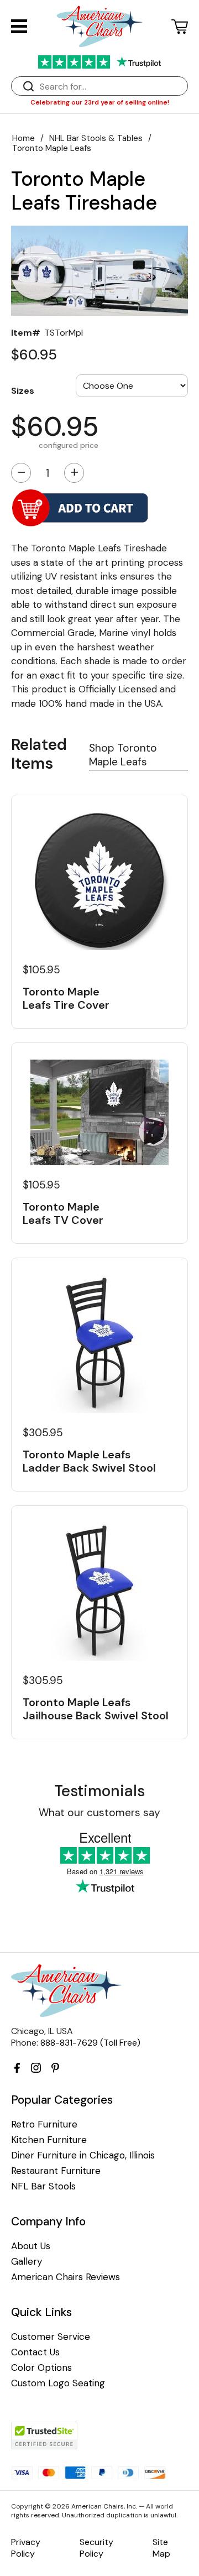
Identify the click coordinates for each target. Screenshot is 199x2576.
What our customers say (99, 1813)
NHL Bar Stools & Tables (96, 138)
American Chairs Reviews (66, 2277)
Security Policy (96, 2548)
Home (23, 138)
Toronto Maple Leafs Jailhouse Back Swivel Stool (96, 1709)
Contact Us (35, 2352)
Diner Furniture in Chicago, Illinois (83, 2155)
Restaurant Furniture (56, 2171)
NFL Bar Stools (43, 2186)
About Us (31, 2246)
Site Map (161, 2548)
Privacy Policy (26, 2548)
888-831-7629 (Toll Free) (90, 2043)
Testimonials (99, 1791)
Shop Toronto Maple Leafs (123, 755)
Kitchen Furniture (49, 2140)
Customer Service (51, 2337)
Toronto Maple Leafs (52, 148)
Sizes (23, 390)
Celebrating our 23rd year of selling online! (100, 102)
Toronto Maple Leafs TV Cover (63, 1213)
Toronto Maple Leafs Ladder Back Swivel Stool (89, 1461)
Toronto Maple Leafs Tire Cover (66, 998)
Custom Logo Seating (58, 2383)
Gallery (27, 2262)
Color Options (41, 2368)
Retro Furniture (44, 2124)
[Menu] (19, 26)
